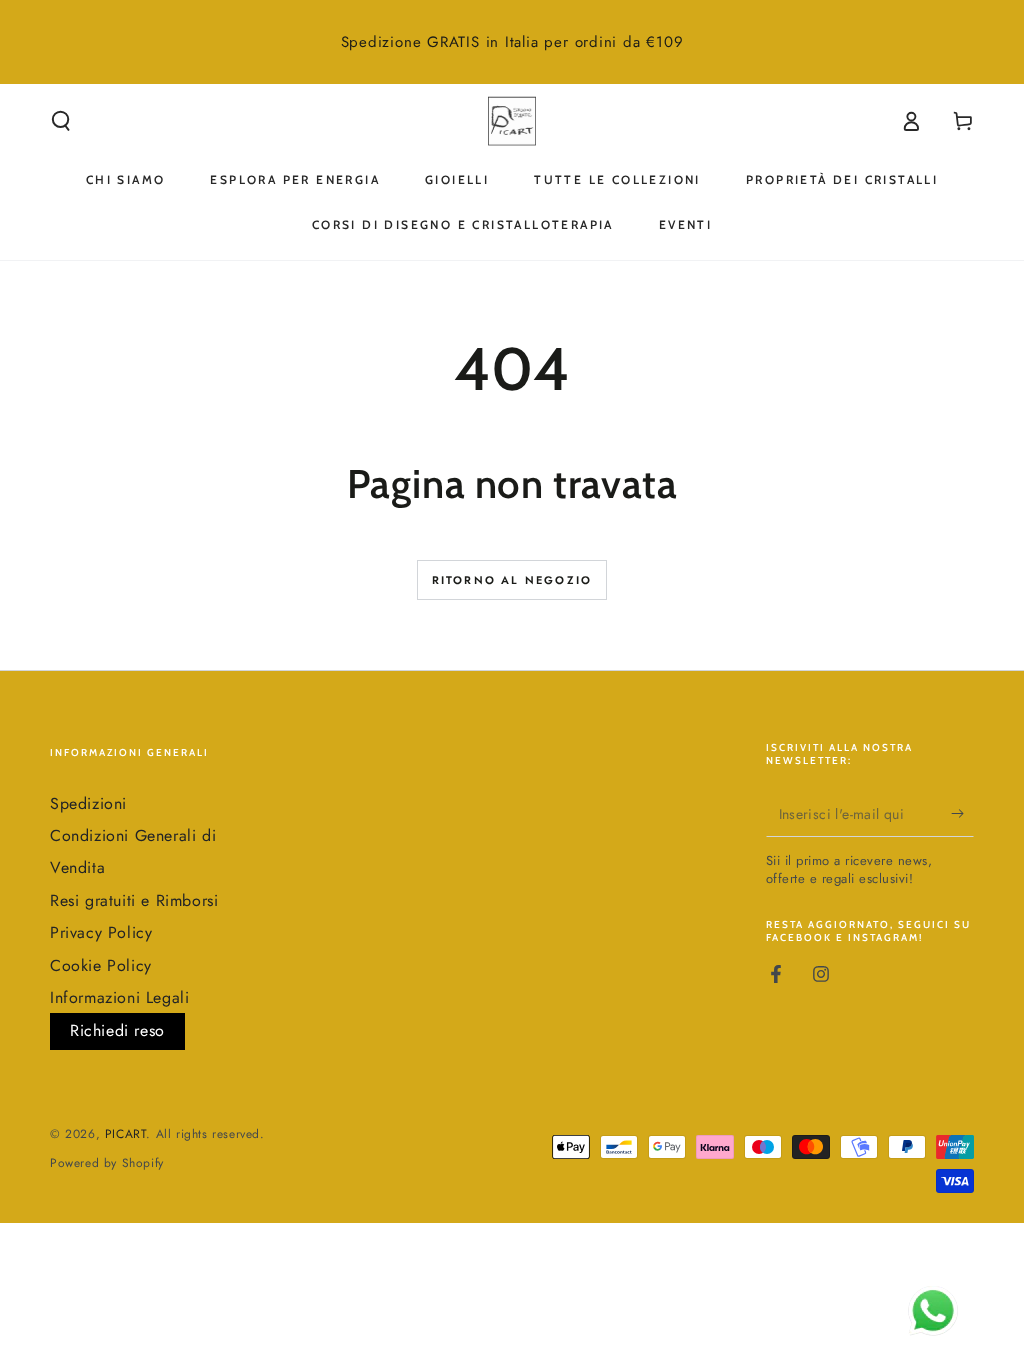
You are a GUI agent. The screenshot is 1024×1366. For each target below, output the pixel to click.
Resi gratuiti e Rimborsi (134, 900)
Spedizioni (88, 803)
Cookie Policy (101, 965)
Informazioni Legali (119, 997)
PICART (126, 1134)
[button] (61, 121)
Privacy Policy (101, 932)
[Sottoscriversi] (962, 814)
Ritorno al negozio (512, 580)
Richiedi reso (117, 1030)
